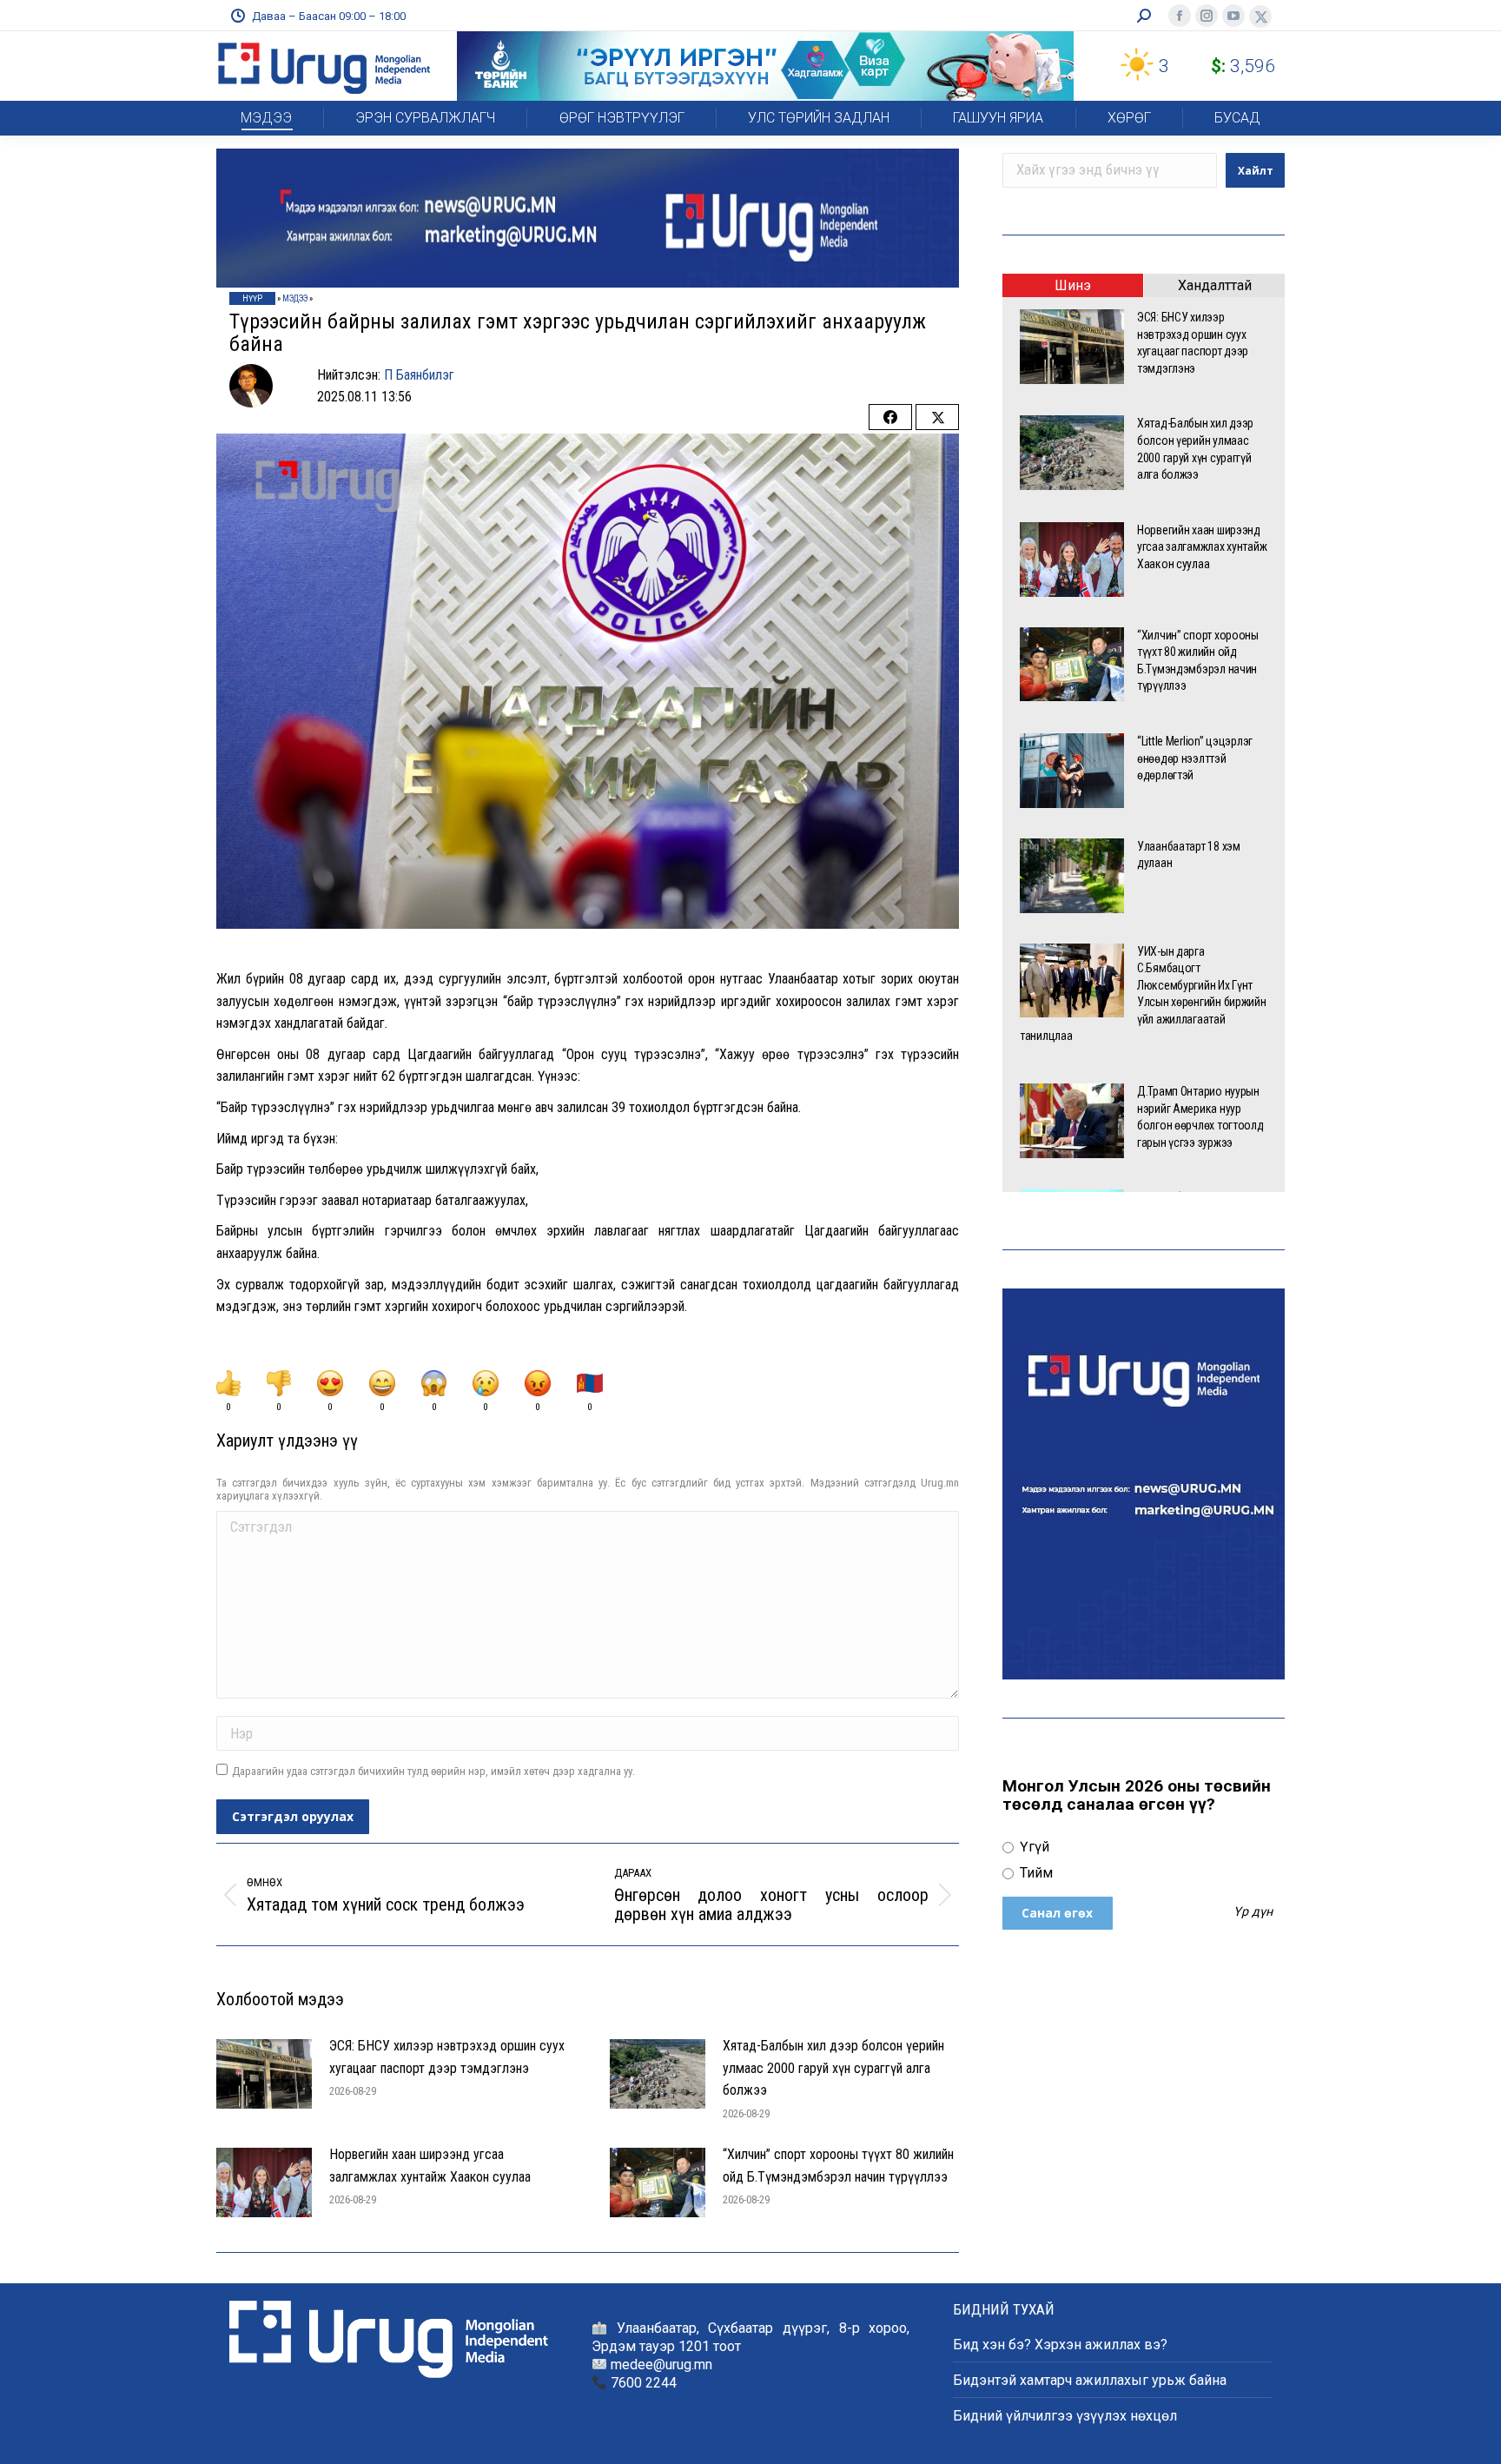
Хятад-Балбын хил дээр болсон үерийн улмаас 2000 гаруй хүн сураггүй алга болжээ (833, 2068)
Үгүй (1033, 1847)
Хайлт (1256, 171)
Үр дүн (1253, 1912)
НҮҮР (252, 298)
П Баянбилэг (419, 375)
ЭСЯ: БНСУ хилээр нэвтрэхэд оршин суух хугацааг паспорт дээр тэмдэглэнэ (447, 2057)
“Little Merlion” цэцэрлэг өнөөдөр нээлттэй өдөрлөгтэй (1195, 758)
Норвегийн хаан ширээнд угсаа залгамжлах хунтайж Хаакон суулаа (430, 2166)
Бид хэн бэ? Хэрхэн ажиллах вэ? (1060, 2345)
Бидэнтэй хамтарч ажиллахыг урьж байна (1090, 2380)
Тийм (1035, 1873)
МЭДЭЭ (295, 298)
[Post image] (264, 2074)
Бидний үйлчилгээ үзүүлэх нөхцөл (1065, 2416)
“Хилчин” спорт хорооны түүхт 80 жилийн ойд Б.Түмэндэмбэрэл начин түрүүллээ (838, 2166)
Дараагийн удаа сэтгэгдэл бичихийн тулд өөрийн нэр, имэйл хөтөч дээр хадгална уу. (433, 1771)
